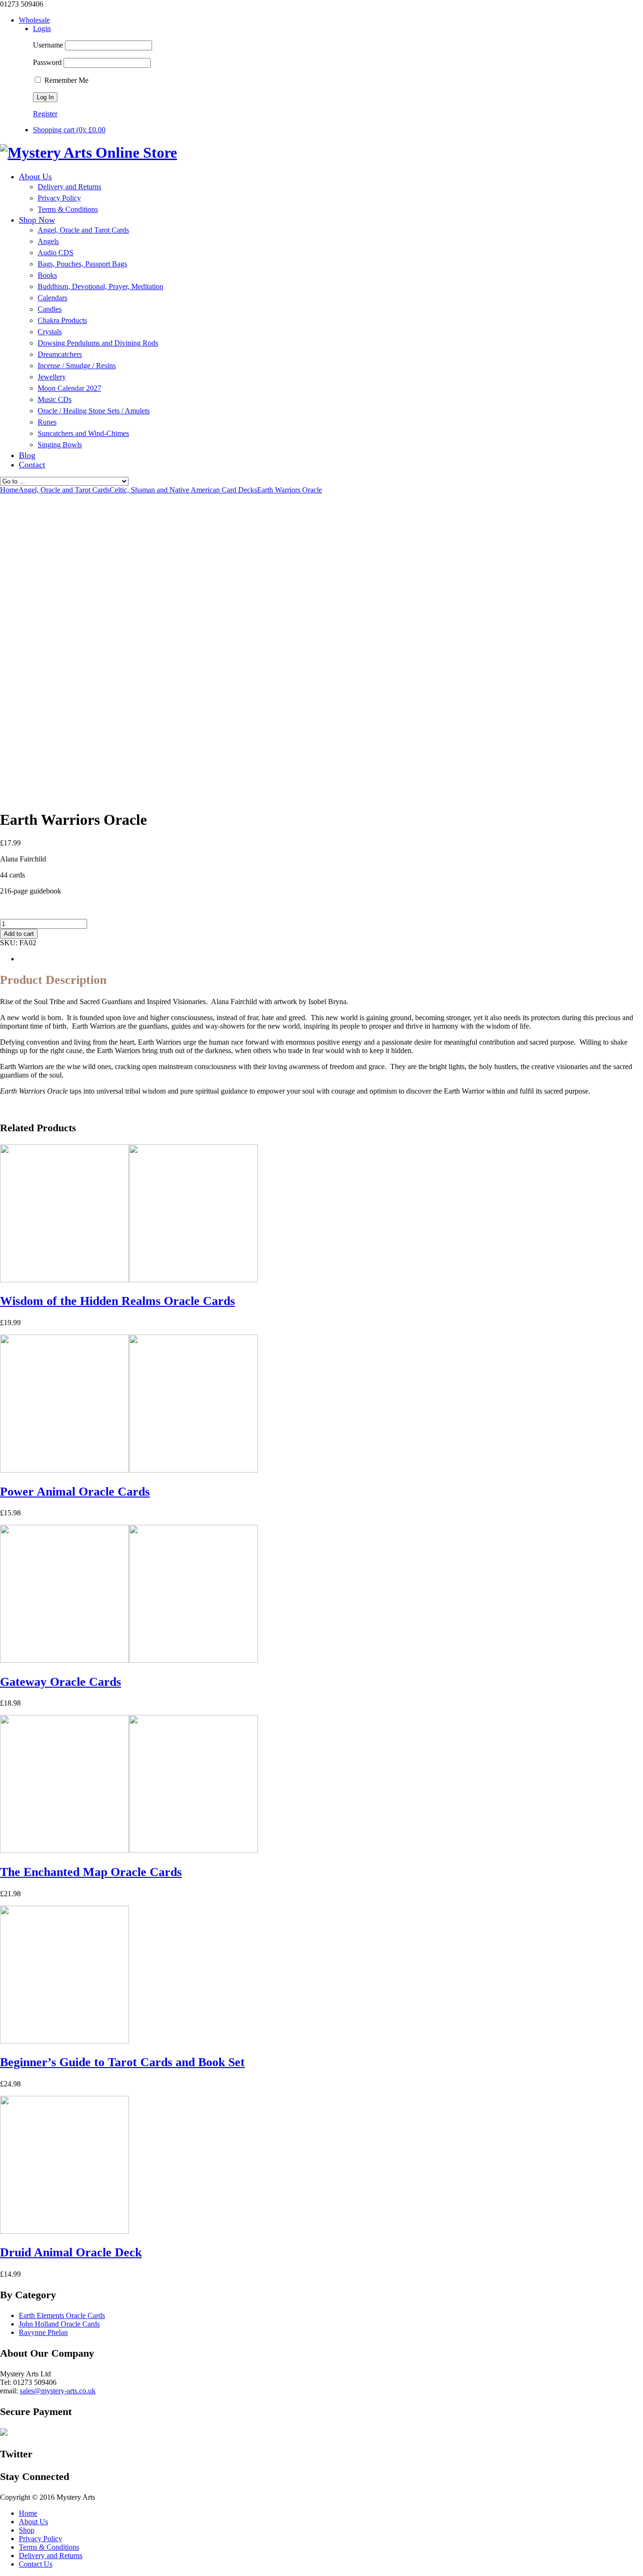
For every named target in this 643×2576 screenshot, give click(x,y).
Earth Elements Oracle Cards (62, 2315)
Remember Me (65, 80)
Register (45, 114)
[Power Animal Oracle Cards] (129, 1470)
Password (47, 62)
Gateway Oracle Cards (60, 1682)
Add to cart (19, 934)
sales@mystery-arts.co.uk (58, 2391)
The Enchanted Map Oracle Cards (91, 1872)
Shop (27, 2530)
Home (28, 2513)
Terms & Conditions (49, 2547)
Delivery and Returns (51, 2556)
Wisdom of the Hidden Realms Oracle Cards (117, 1301)
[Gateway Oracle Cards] (129, 1660)
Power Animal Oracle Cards (75, 1492)
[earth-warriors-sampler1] (71, 797)
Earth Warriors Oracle (289, 490)
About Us (33, 2522)
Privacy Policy (40, 2539)
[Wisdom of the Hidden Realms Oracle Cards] (129, 1280)
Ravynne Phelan (43, 2332)
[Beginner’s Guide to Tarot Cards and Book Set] (64, 2041)
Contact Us (36, 2564)
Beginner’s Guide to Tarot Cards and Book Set (122, 2062)
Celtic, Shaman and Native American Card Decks (183, 490)
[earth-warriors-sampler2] (118, 797)
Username (48, 45)
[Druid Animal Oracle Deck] (64, 2231)
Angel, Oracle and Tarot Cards (64, 490)
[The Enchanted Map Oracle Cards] (129, 1850)
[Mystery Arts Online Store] (88, 153)
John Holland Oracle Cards (59, 2324)
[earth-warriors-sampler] (24, 797)
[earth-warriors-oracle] (94, 748)
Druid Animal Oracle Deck (71, 2252)
